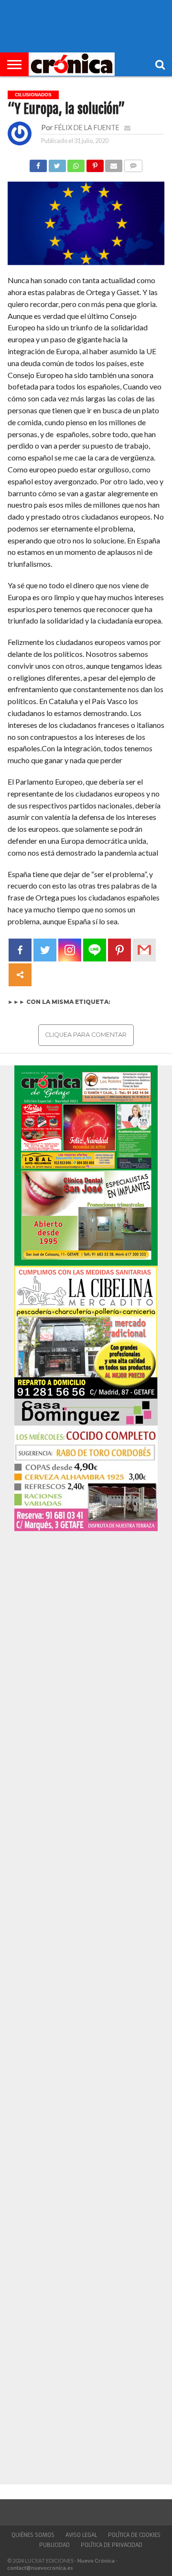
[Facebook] (20, 950)
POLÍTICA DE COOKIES (134, 2535)
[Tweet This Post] (57, 163)
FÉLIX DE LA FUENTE (87, 128)
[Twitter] (45, 950)
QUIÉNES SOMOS (33, 2535)
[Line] (95, 950)
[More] (20, 975)
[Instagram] (70, 950)
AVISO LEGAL (81, 2535)
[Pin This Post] (95, 163)
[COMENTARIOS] (133, 163)
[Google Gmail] (144, 950)
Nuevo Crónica (96, 2561)
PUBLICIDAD (54, 2545)
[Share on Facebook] (38, 163)
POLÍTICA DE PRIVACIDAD (112, 2545)
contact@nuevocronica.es (40, 2568)
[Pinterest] (119, 950)
